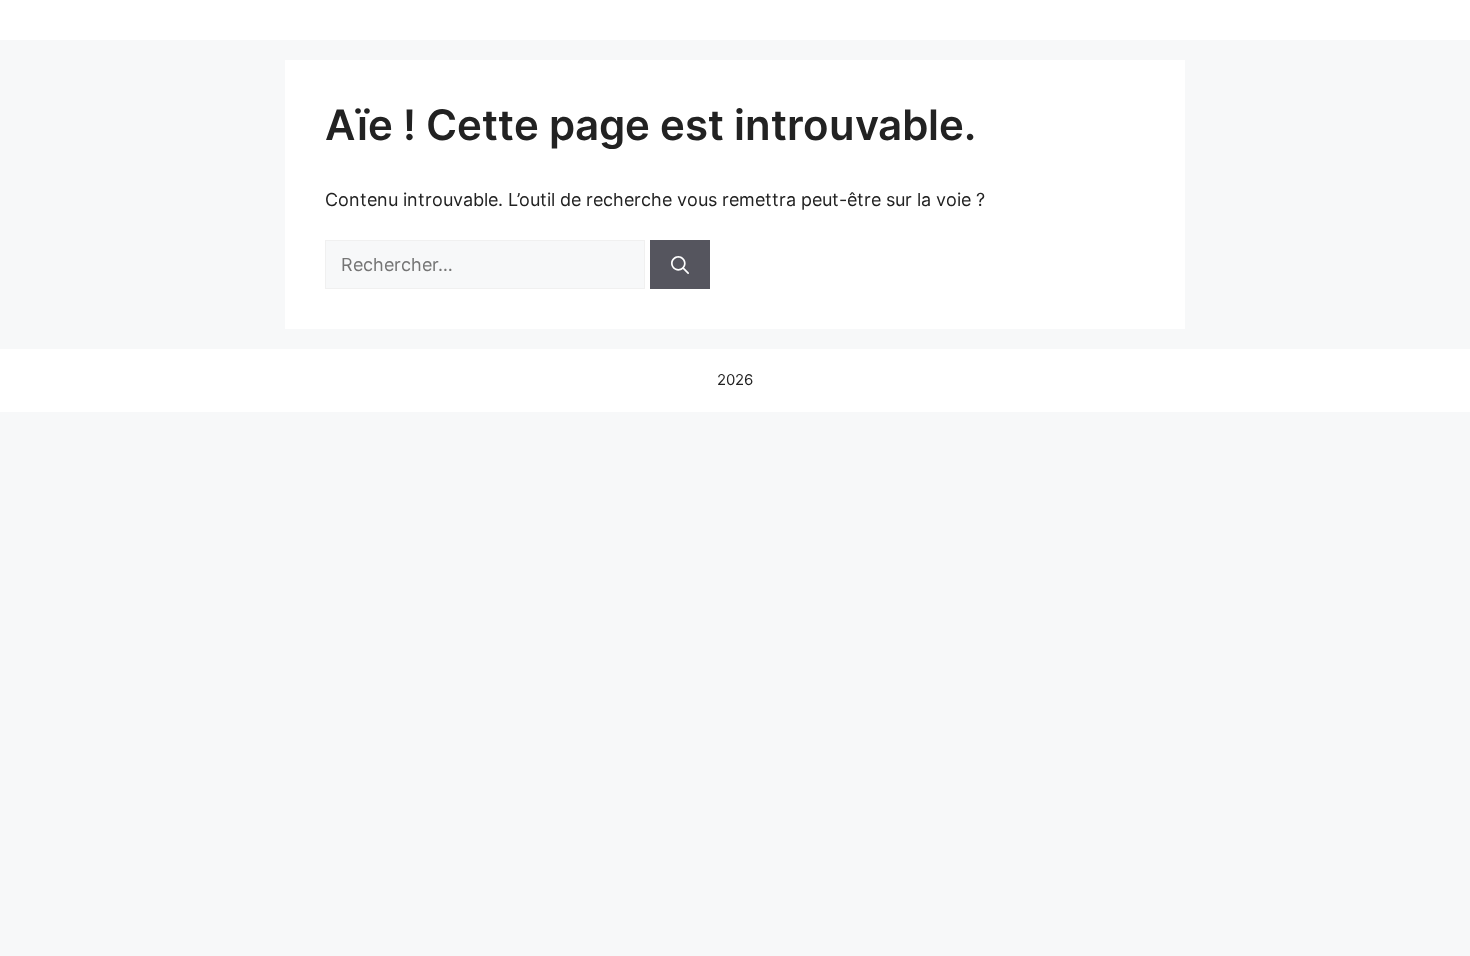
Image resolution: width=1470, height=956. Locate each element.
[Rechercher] (680, 264)
